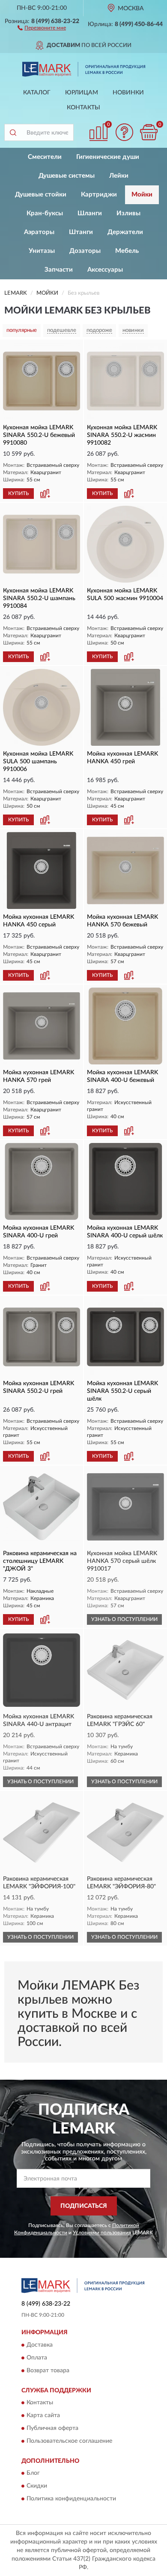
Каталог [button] (37, 93)
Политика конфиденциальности (71, 2499)
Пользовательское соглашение (69, 2441)
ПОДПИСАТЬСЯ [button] (84, 2206)
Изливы (128, 213)
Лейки (119, 176)
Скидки (37, 2486)
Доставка (40, 2345)
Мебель (127, 251)
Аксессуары (105, 270)
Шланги (90, 213)
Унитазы (42, 251)
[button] (42, 27)
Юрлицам (82, 93)
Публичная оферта (52, 2428)
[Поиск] (13, 132)
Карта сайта (43, 2415)
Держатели (125, 232)
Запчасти (59, 270)
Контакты (83, 108)
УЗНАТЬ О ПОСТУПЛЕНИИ (124, 1619)
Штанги (81, 232)
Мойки (142, 195)
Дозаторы (85, 251)
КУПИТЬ (18, 493)
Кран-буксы (45, 213)
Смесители (45, 157)
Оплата (37, 2358)
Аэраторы (39, 232)
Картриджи (99, 195)
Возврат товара (48, 2371)
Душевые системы (67, 176)
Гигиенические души (108, 157)
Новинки (128, 93)
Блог (33, 2473)
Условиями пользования (102, 2233)
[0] (149, 132)
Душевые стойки (41, 195)
